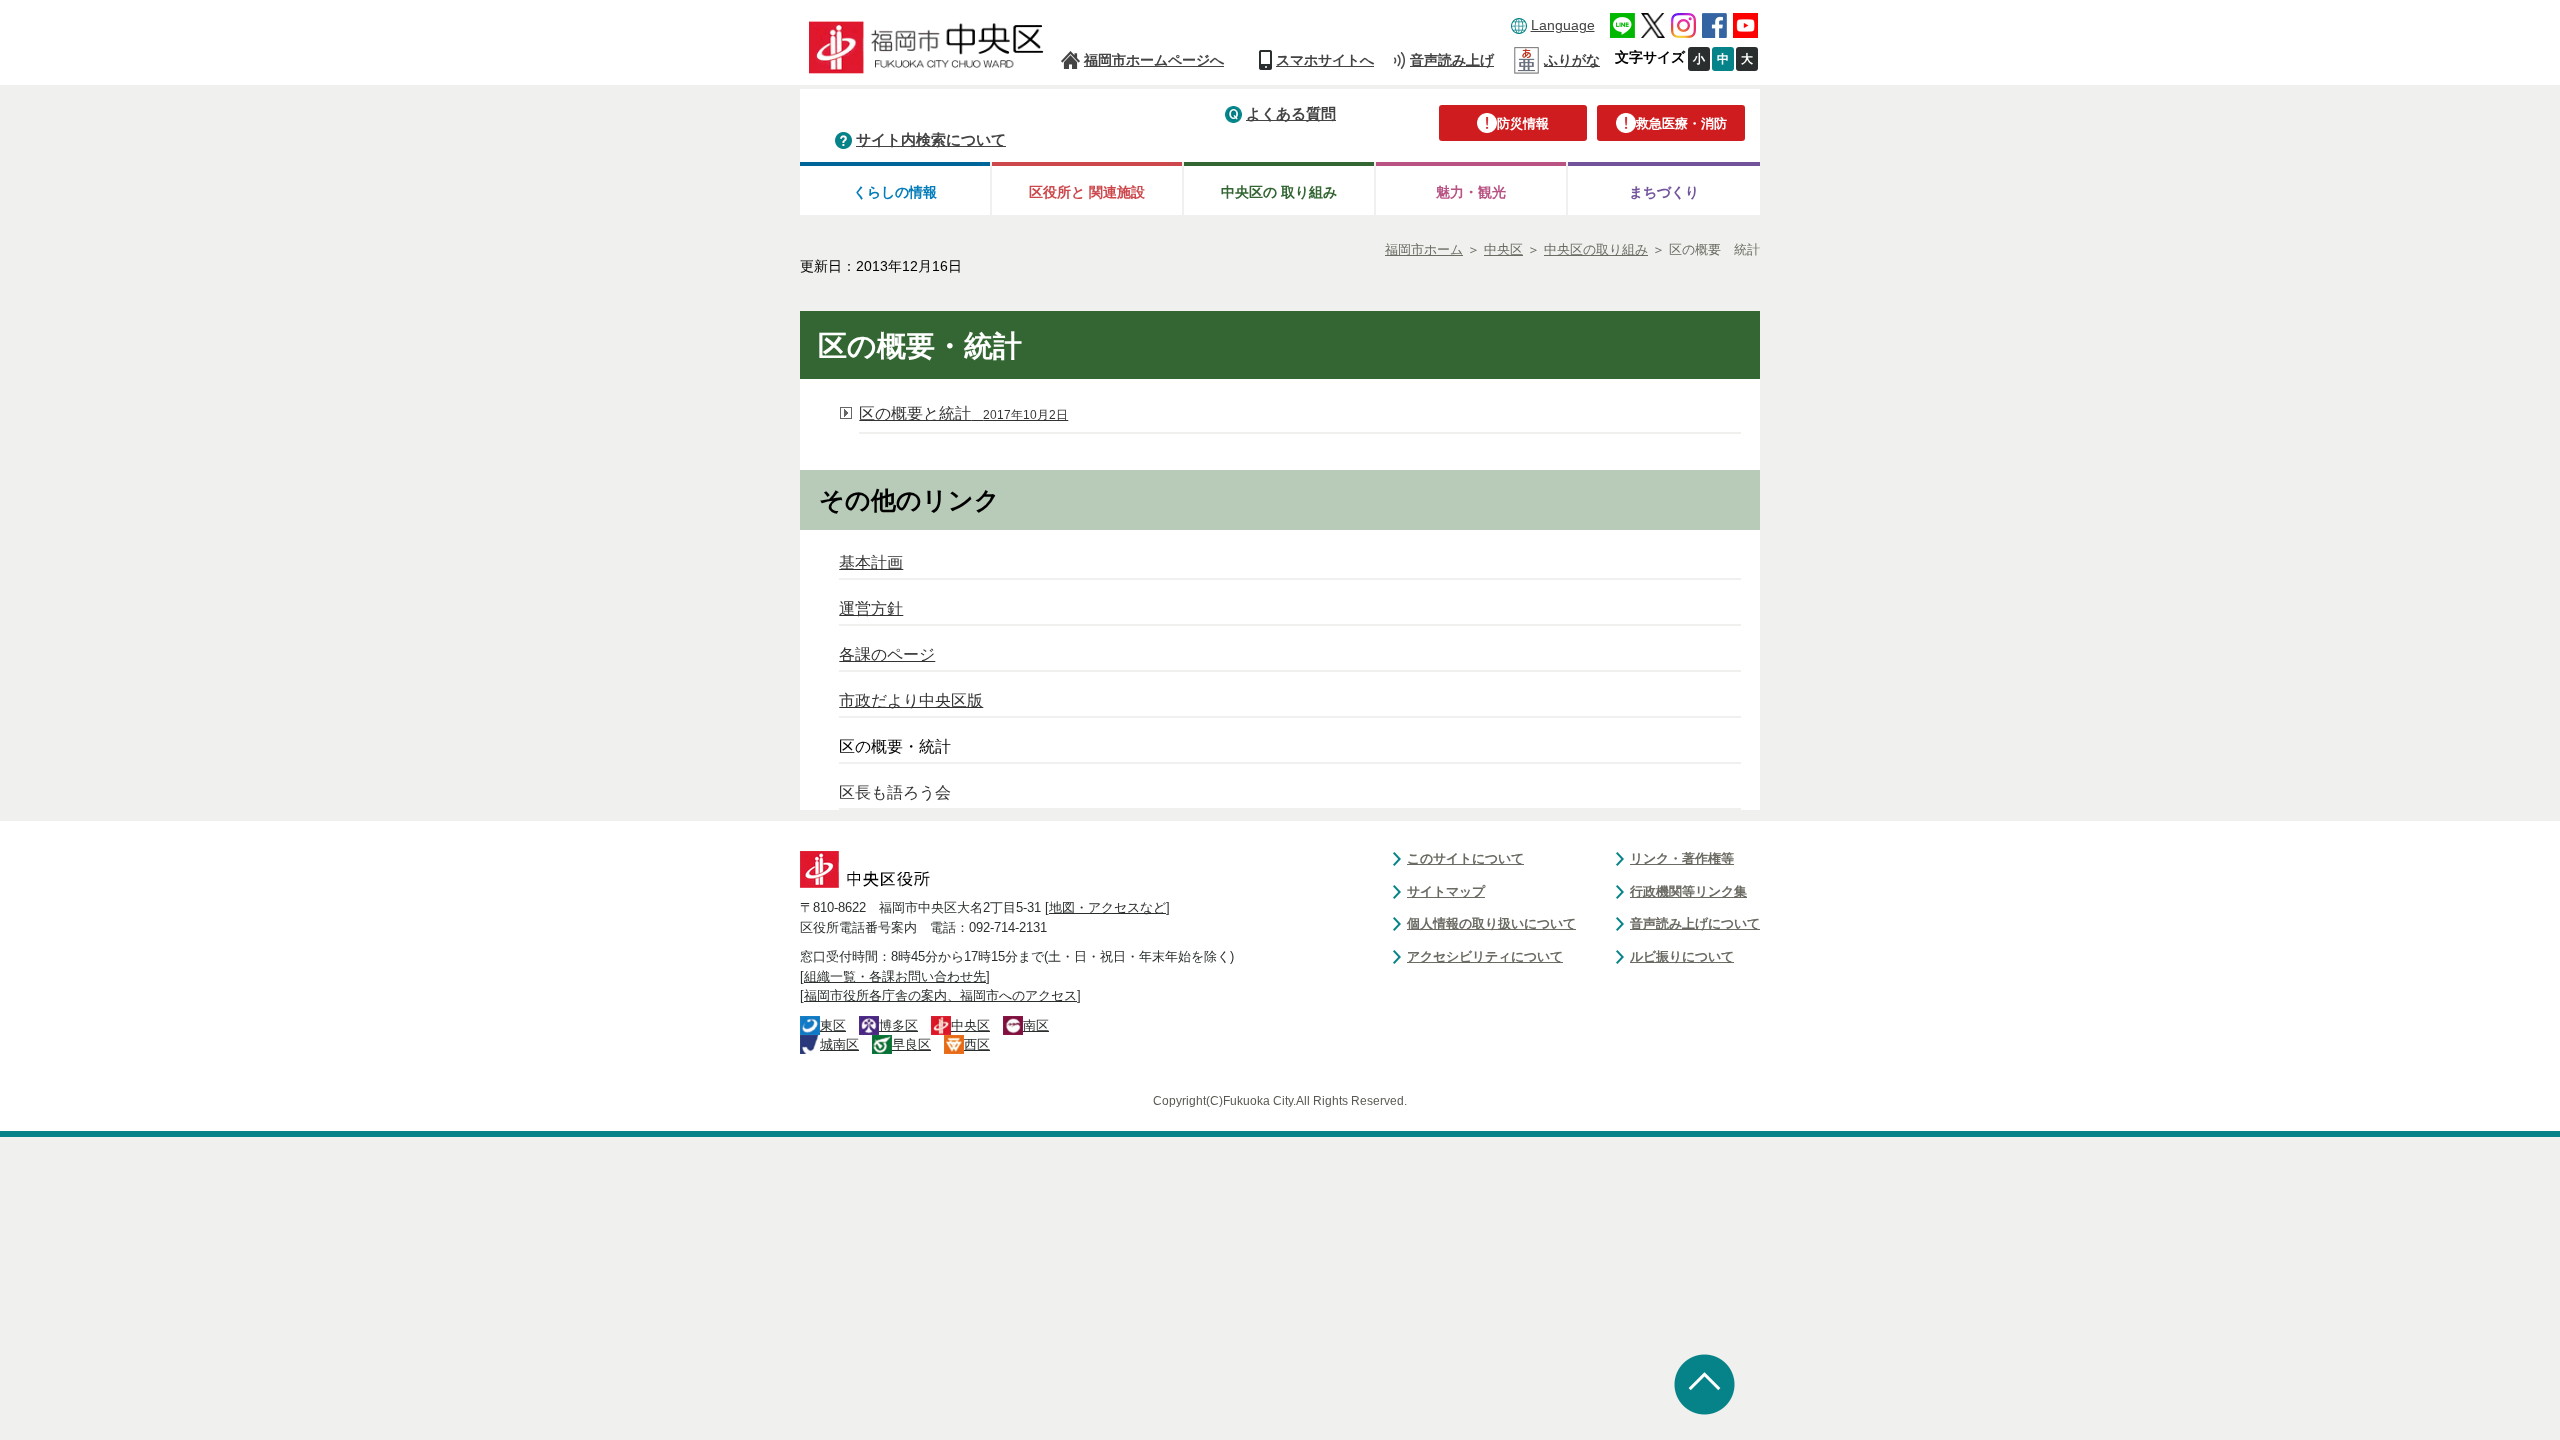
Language (1563, 25)
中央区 (970, 1025)
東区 (833, 1025)
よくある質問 (1291, 113)
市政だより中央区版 (911, 700)
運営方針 (871, 608)
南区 (1036, 1025)
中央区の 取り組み (1279, 192)
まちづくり (1664, 192)
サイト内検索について (931, 139)
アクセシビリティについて (1485, 956)
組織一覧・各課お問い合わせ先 (895, 976)
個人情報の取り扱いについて (1491, 923)
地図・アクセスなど (1107, 907)
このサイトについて (1465, 858)
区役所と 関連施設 (1087, 192)
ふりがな (1572, 60)
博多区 (898, 1025)
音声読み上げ (1452, 60)
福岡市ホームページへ (1154, 60)
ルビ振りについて (1682, 956)
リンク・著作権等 (1682, 858)
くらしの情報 (895, 192)
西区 (977, 1044)
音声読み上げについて (1695, 923)
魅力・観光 (1471, 192)
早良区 (911, 1044)
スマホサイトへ (1325, 60)
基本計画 (871, 562)
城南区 (839, 1044)
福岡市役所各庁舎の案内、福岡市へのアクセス (940, 995)
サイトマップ (1446, 891)
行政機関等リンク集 (1688, 891)
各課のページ (887, 654)
